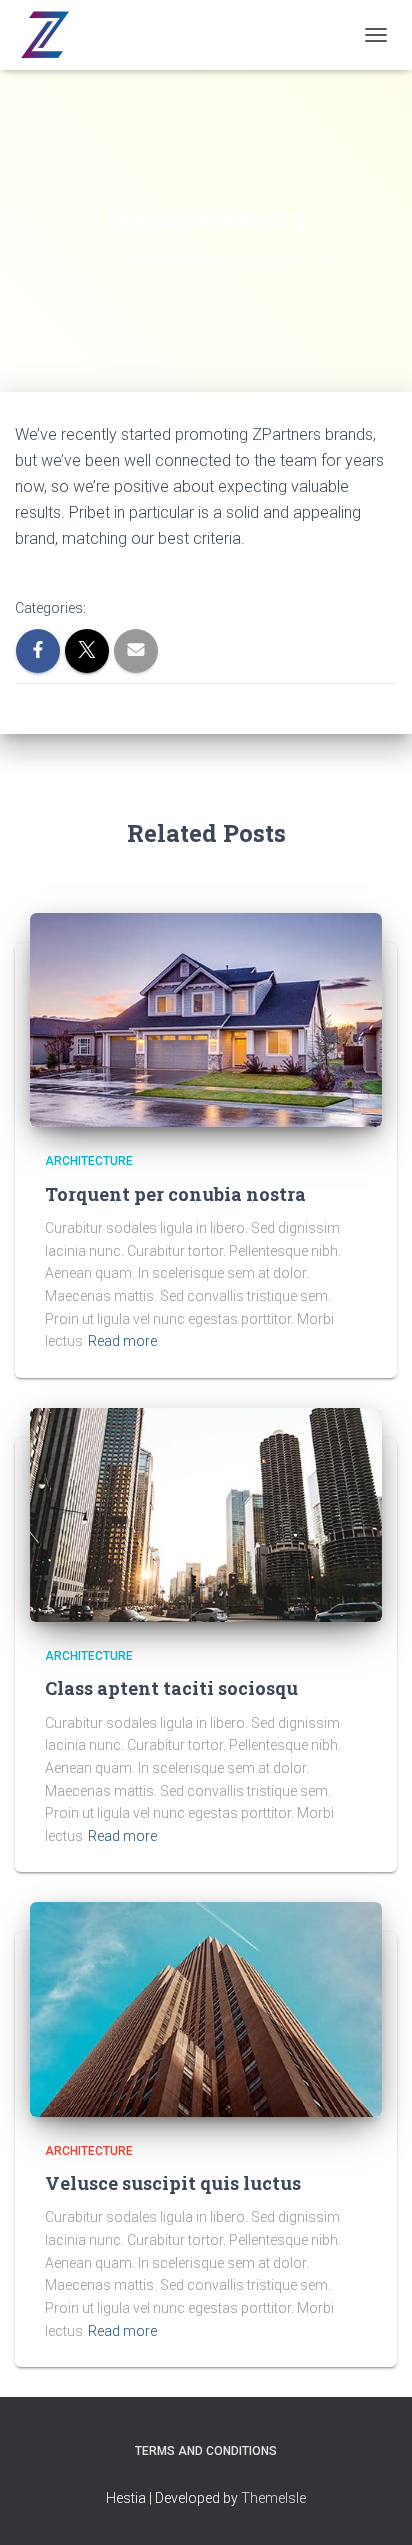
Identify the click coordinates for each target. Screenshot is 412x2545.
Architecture (89, 1161)
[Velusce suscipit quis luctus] (206, 2008)
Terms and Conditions (206, 2451)
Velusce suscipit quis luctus (173, 2183)
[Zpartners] (51, 35)
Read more (122, 1341)
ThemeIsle (273, 2498)
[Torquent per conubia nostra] (206, 1019)
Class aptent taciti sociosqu (171, 1688)
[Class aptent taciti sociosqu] (206, 1514)
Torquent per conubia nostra (175, 1194)
